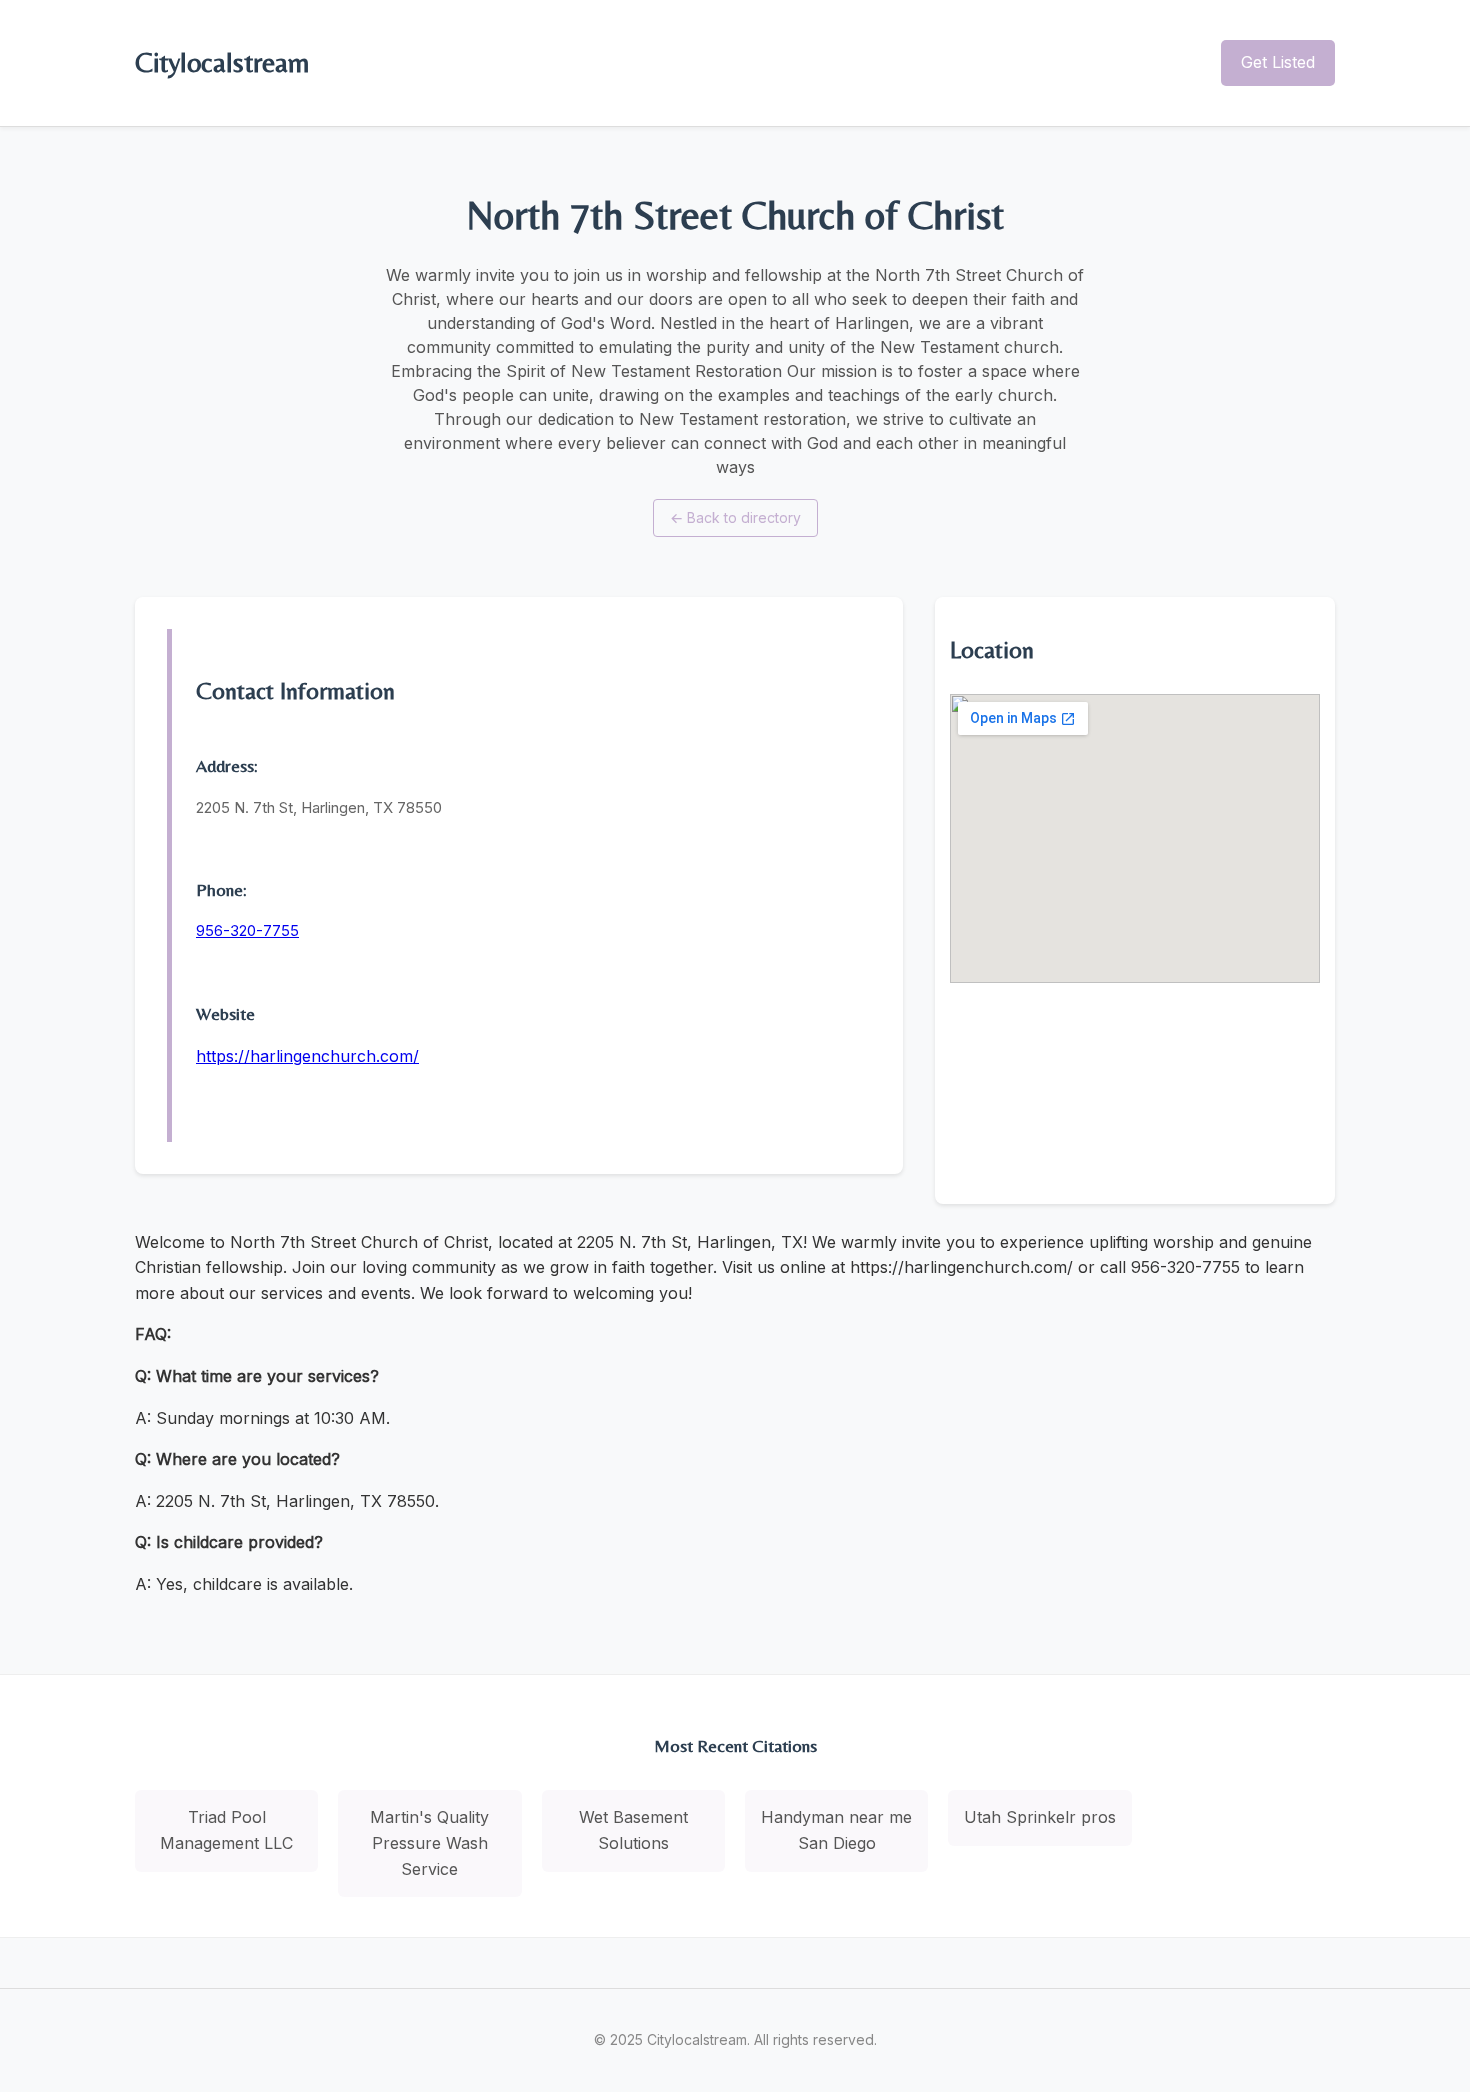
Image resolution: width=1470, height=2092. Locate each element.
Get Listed (1278, 62)
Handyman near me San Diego (836, 1830)
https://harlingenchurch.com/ (307, 1056)
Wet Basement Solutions (633, 1830)
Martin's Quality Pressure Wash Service (429, 1842)
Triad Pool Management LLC (226, 1830)
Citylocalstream (222, 62)
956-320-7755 (247, 930)
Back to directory (735, 517)
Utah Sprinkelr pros (1040, 1817)
